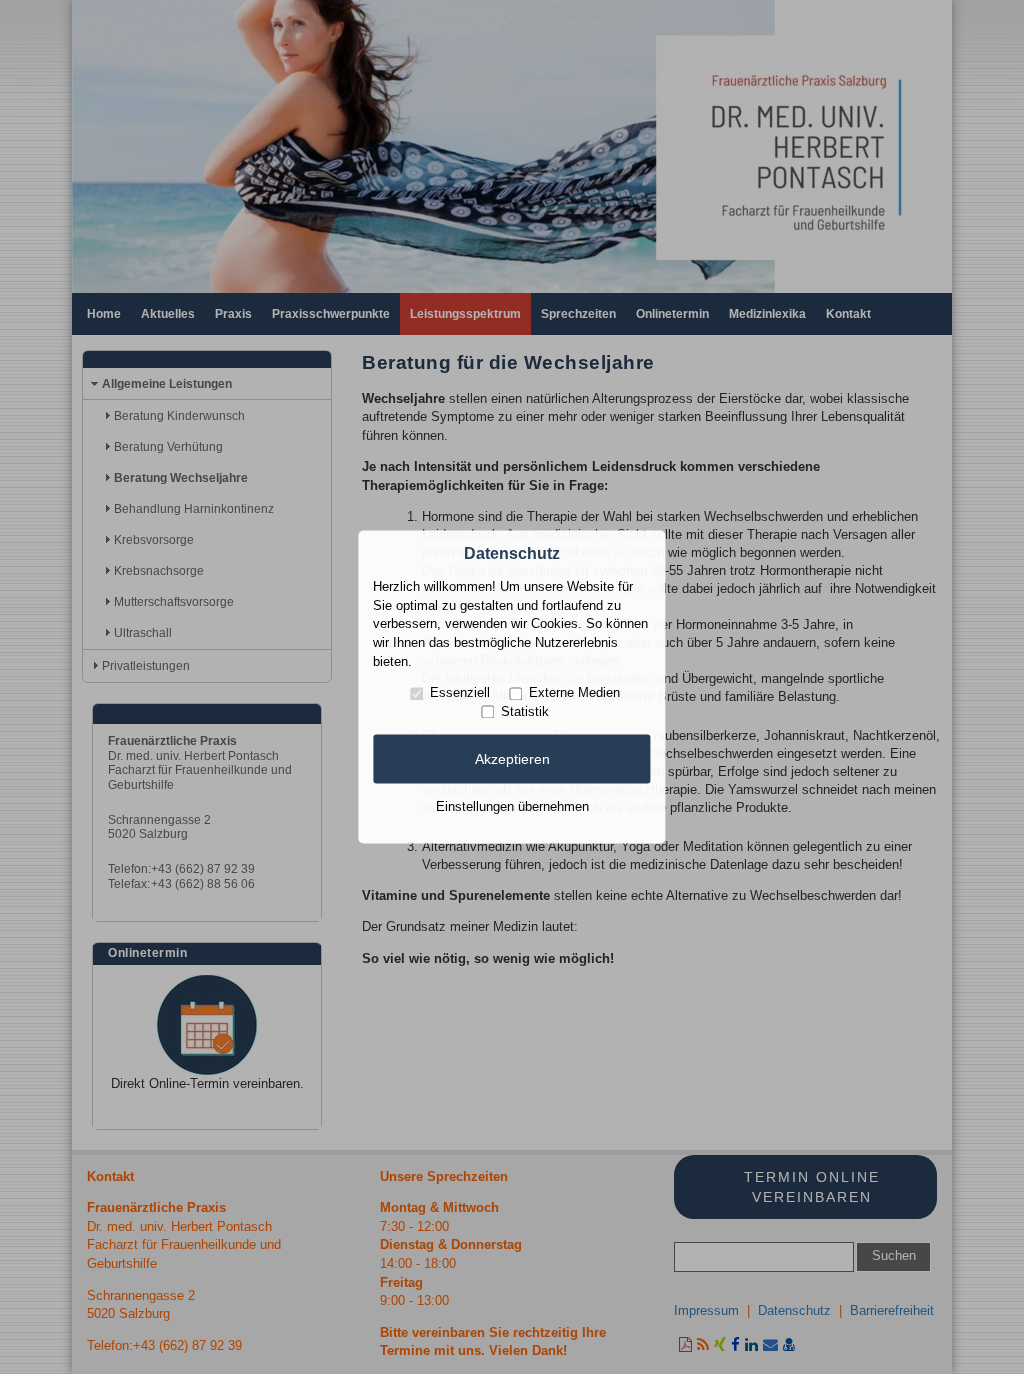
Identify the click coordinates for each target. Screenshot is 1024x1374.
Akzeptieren (512, 759)
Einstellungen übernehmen (512, 806)
